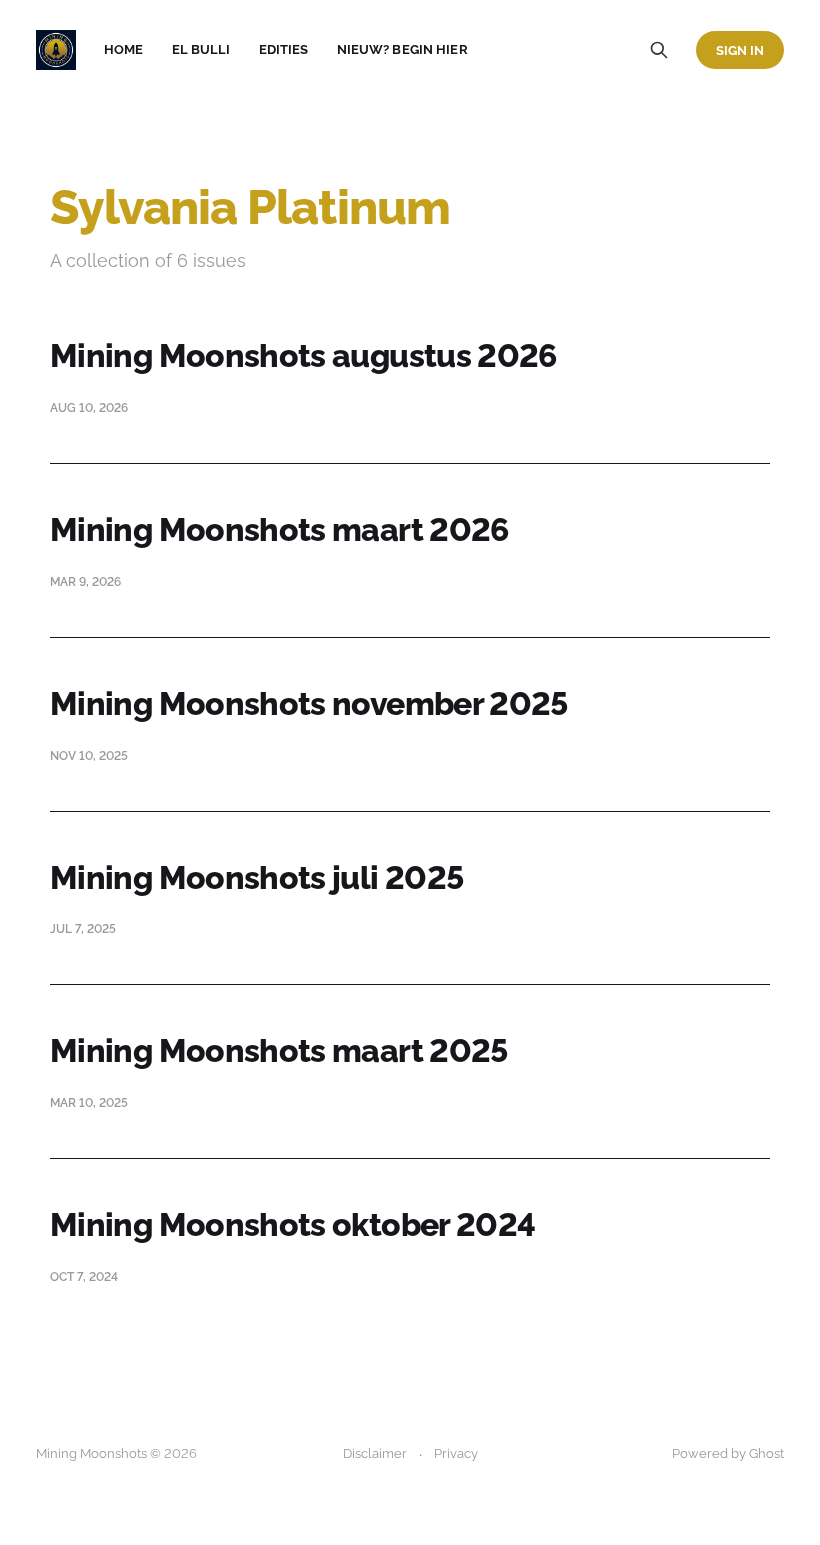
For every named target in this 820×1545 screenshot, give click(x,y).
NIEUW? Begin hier (402, 49)
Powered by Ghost (728, 1453)
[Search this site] (659, 50)
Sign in (740, 50)
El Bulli (201, 49)
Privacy (456, 1453)
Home (124, 49)
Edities (284, 49)
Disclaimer (375, 1453)
